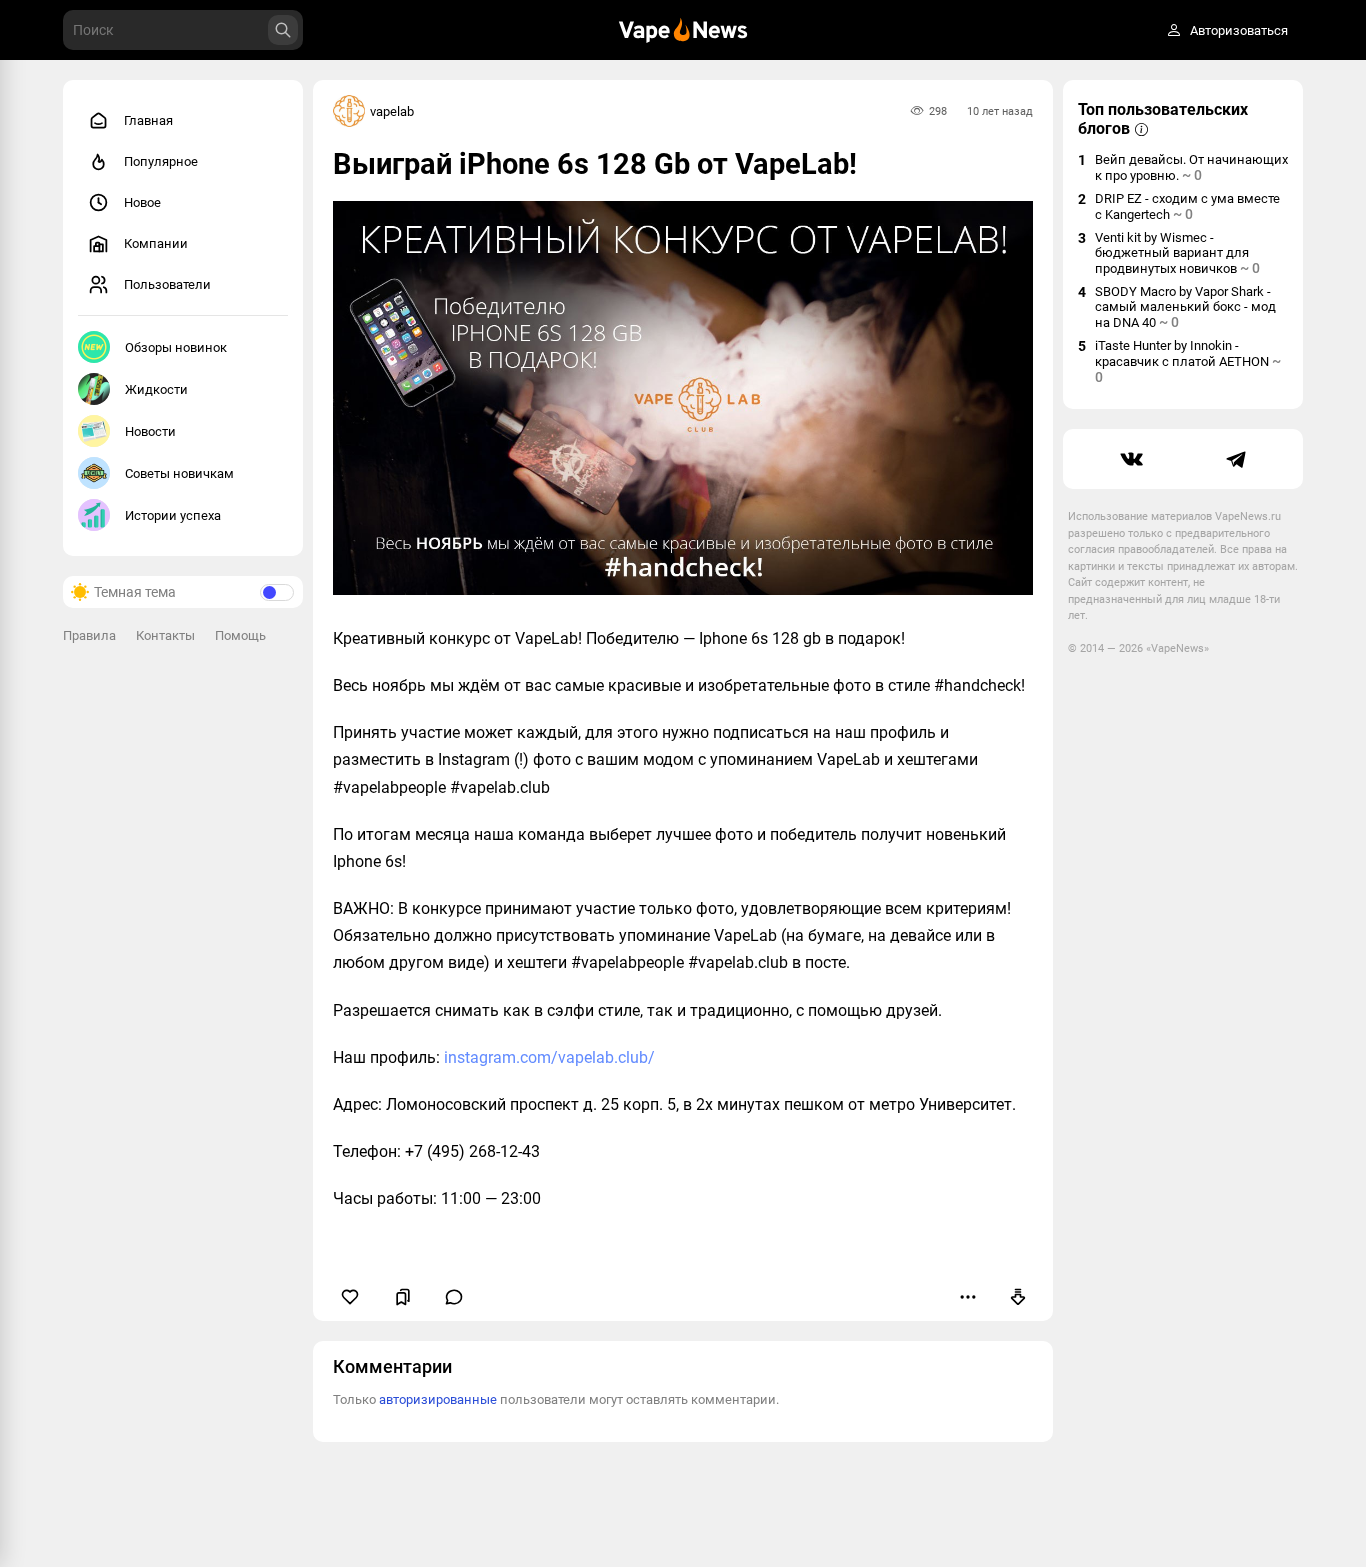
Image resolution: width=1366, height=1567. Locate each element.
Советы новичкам (179, 473)
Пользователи (167, 284)
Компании (156, 243)
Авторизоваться (1239, 30)
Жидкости (156, 389)
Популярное (161, 161)
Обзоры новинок (176, 347)
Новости (150, 431)
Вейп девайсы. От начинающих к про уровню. (1191, 167)
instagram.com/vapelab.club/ (549, 1057)
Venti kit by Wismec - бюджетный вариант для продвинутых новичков (1177, 253)
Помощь (240, 635)
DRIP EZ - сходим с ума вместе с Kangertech (1187, 206)
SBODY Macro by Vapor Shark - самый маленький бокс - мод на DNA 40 (1185, 307)
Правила (89, 635)
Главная (148, 120)
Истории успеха (173, 515)
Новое (142, 202)
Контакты (165, 635)
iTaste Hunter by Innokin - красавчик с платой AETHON (1188, 361)
